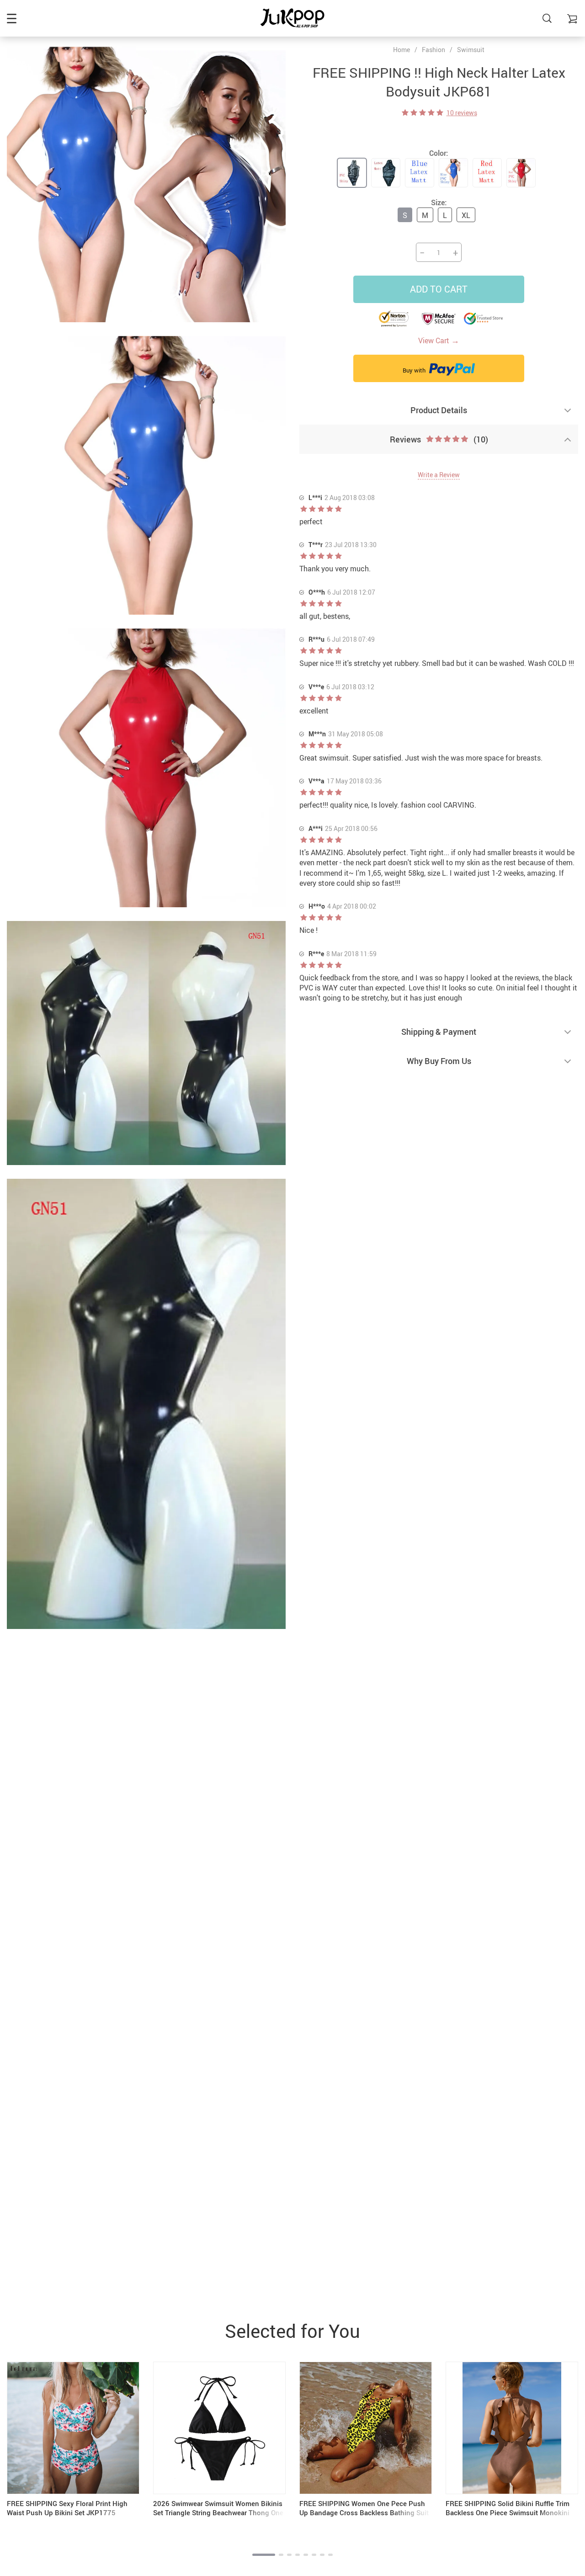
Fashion (433, 50)
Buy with (415, 370)
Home (402, 50)
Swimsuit (471, 50)
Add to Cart (439, 289)
